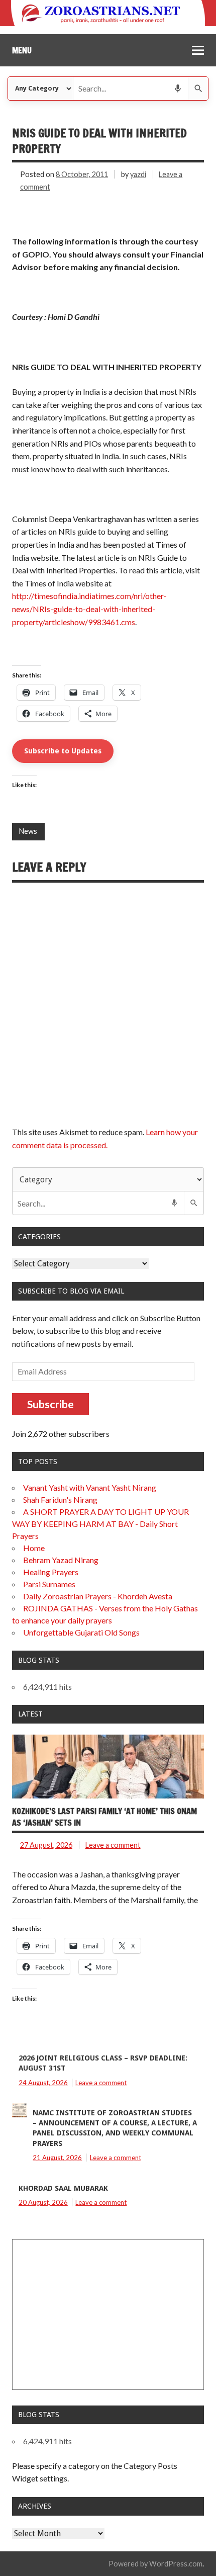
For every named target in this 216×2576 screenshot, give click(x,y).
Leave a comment (113, 1845)
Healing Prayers (51, 1572)
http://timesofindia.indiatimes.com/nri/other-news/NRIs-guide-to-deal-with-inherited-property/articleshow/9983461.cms (89, 609)
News (28, 831)
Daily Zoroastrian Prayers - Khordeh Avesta (98, 1596)
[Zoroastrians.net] (108, 13)
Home (34, 1548)
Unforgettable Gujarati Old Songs (81, 1632)
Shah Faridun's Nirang (60, 1499)
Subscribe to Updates (63, 751)
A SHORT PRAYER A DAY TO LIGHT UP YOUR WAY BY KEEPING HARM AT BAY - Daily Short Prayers (100, 1524)
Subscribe (50, 1404)
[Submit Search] (198, 89)
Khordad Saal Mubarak (63, 2188)
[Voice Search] (178, 89)
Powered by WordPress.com (155, 2564)
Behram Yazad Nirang (61, 1560)
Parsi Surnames (49, 1584)
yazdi (138, 174)
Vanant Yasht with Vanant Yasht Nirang (90, 1487)
